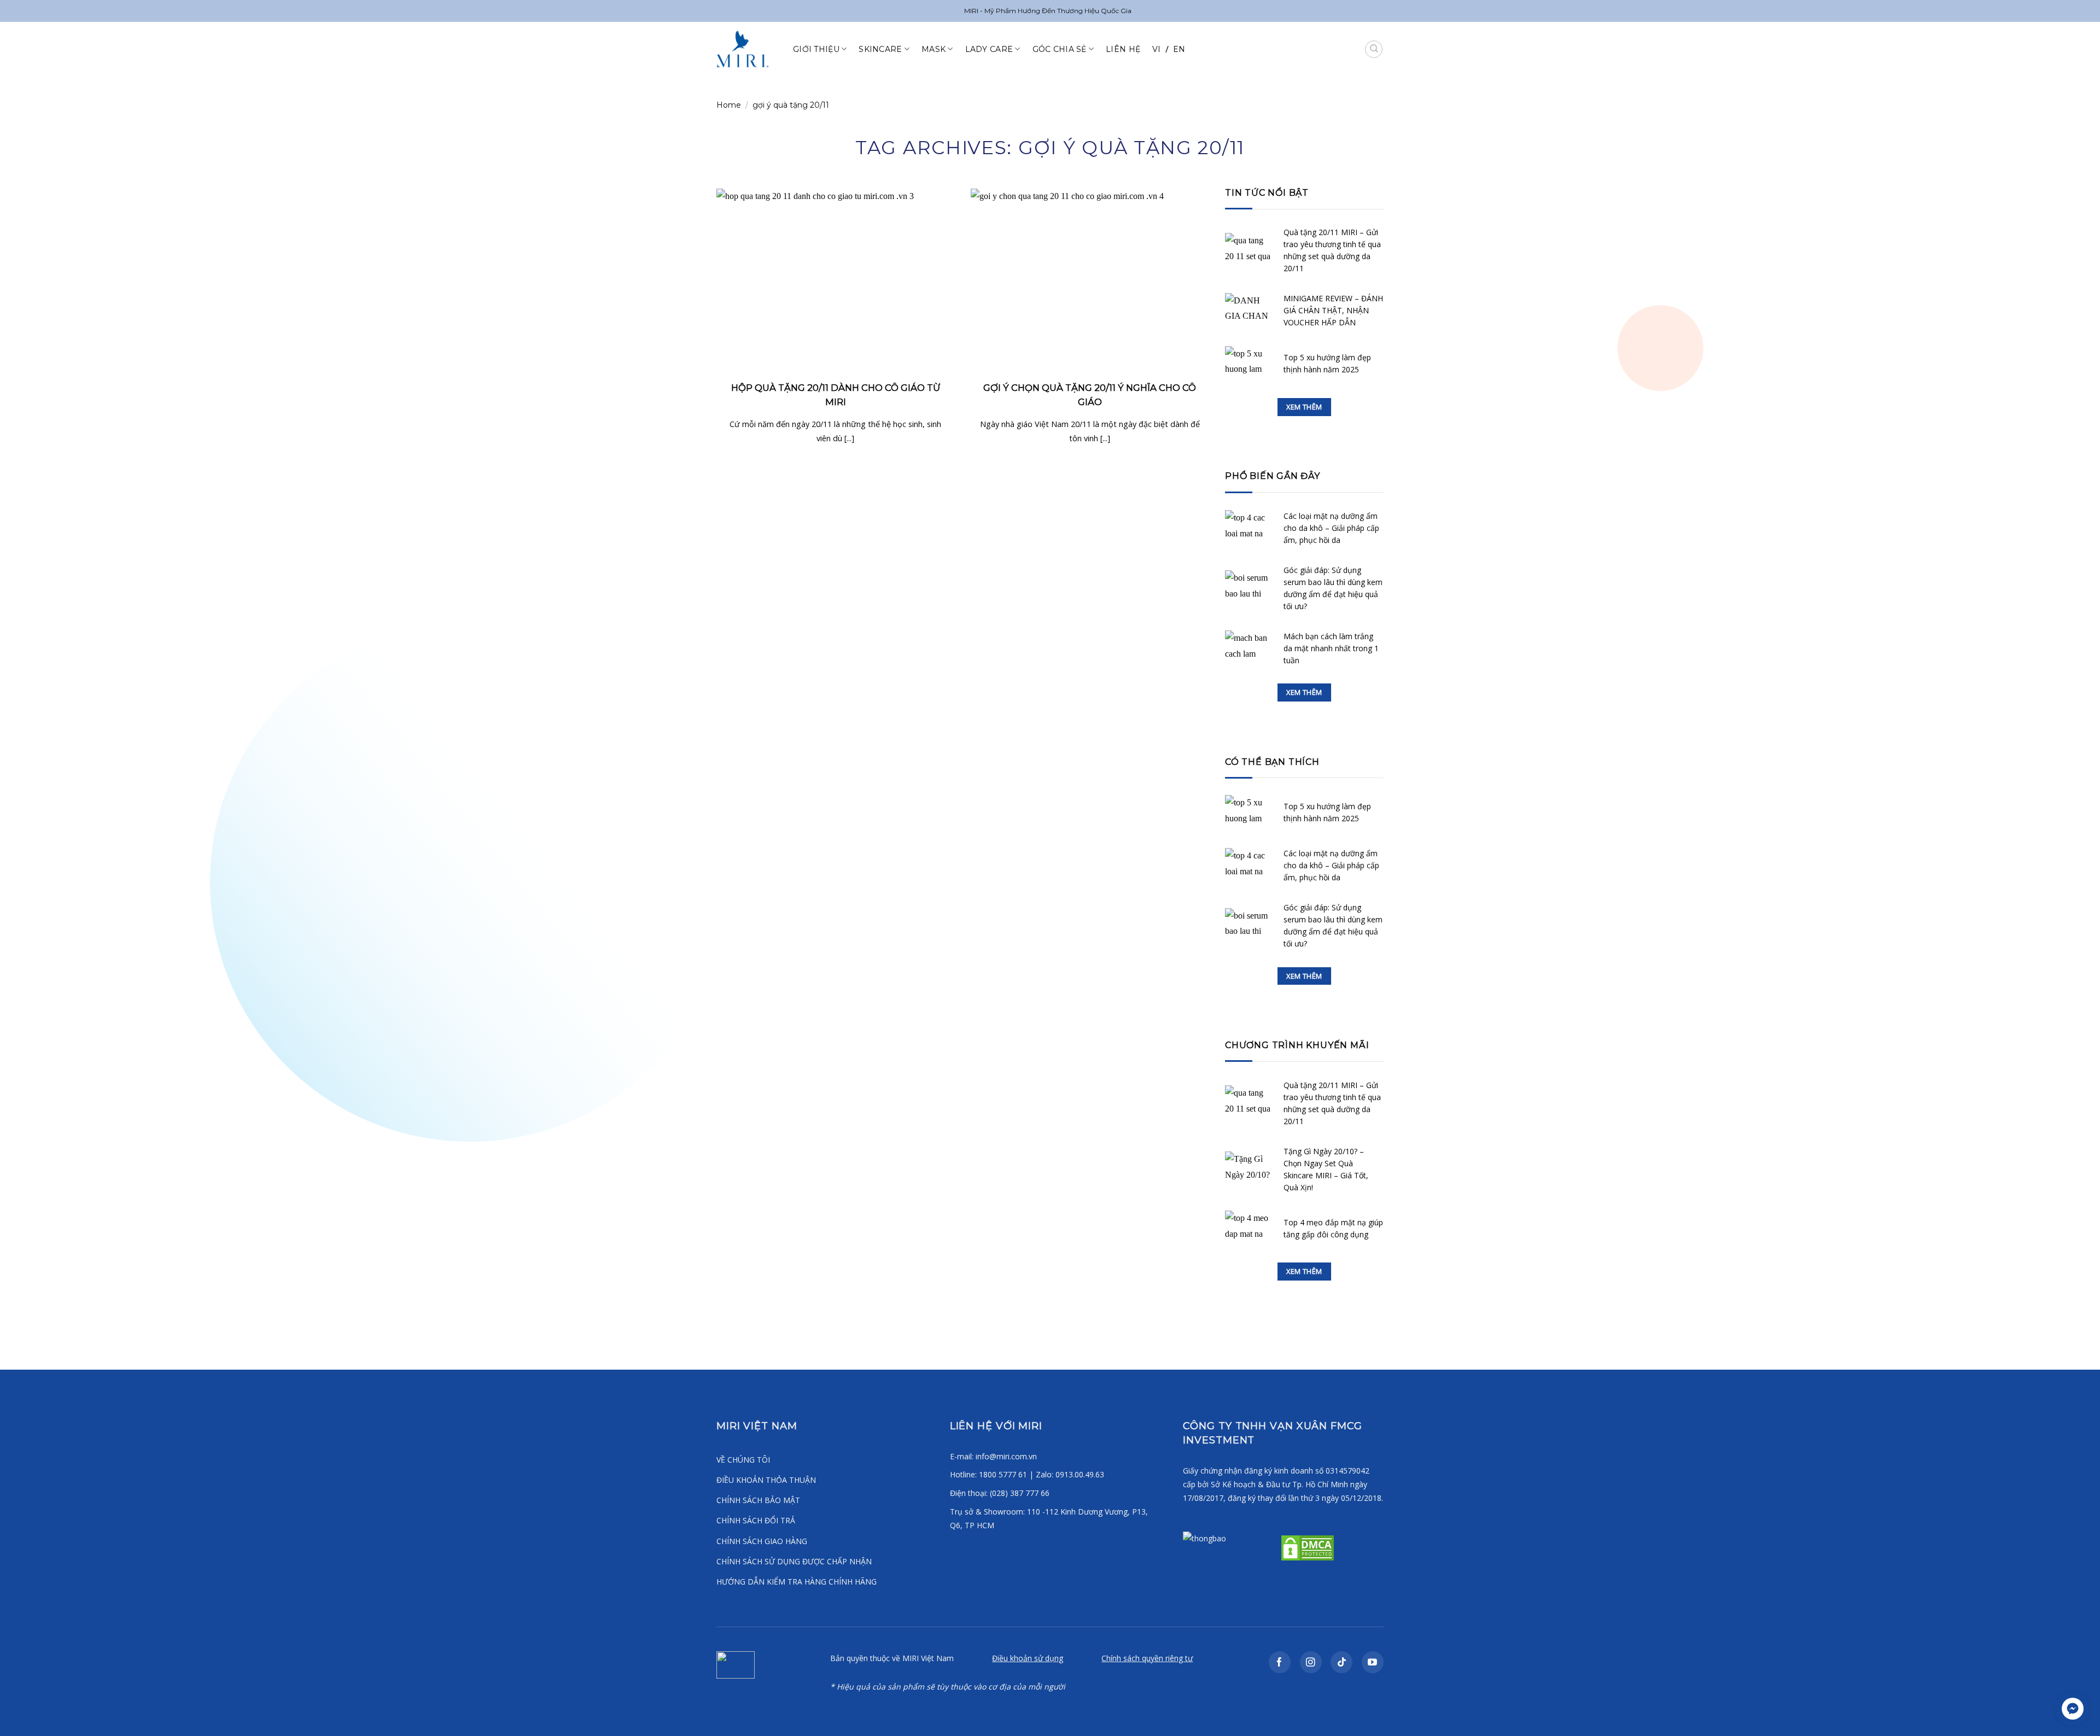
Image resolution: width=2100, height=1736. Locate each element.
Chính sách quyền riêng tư (1147, 1658)
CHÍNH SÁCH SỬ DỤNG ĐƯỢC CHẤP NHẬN (794, 1561)
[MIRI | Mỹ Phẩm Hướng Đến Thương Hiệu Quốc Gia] (746, 49)
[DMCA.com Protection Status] (1306, 1547)
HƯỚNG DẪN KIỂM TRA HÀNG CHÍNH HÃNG (797, 1582)
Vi (1157, 49)
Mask (934, 49)
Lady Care (989, 49)
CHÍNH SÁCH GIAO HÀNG (762, 1541)
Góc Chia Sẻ (1060, 49)
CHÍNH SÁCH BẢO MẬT (758, 1500)
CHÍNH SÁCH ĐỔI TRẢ (756, 1520)
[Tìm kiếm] (1374, 49)
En (1179, 49)
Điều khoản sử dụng (1028, 1658)
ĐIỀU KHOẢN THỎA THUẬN (766, 1480)
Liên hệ (1123, 49)
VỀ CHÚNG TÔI (743, 1460)
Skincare (880, 49)
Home (729, 105)
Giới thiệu (816, 49)
